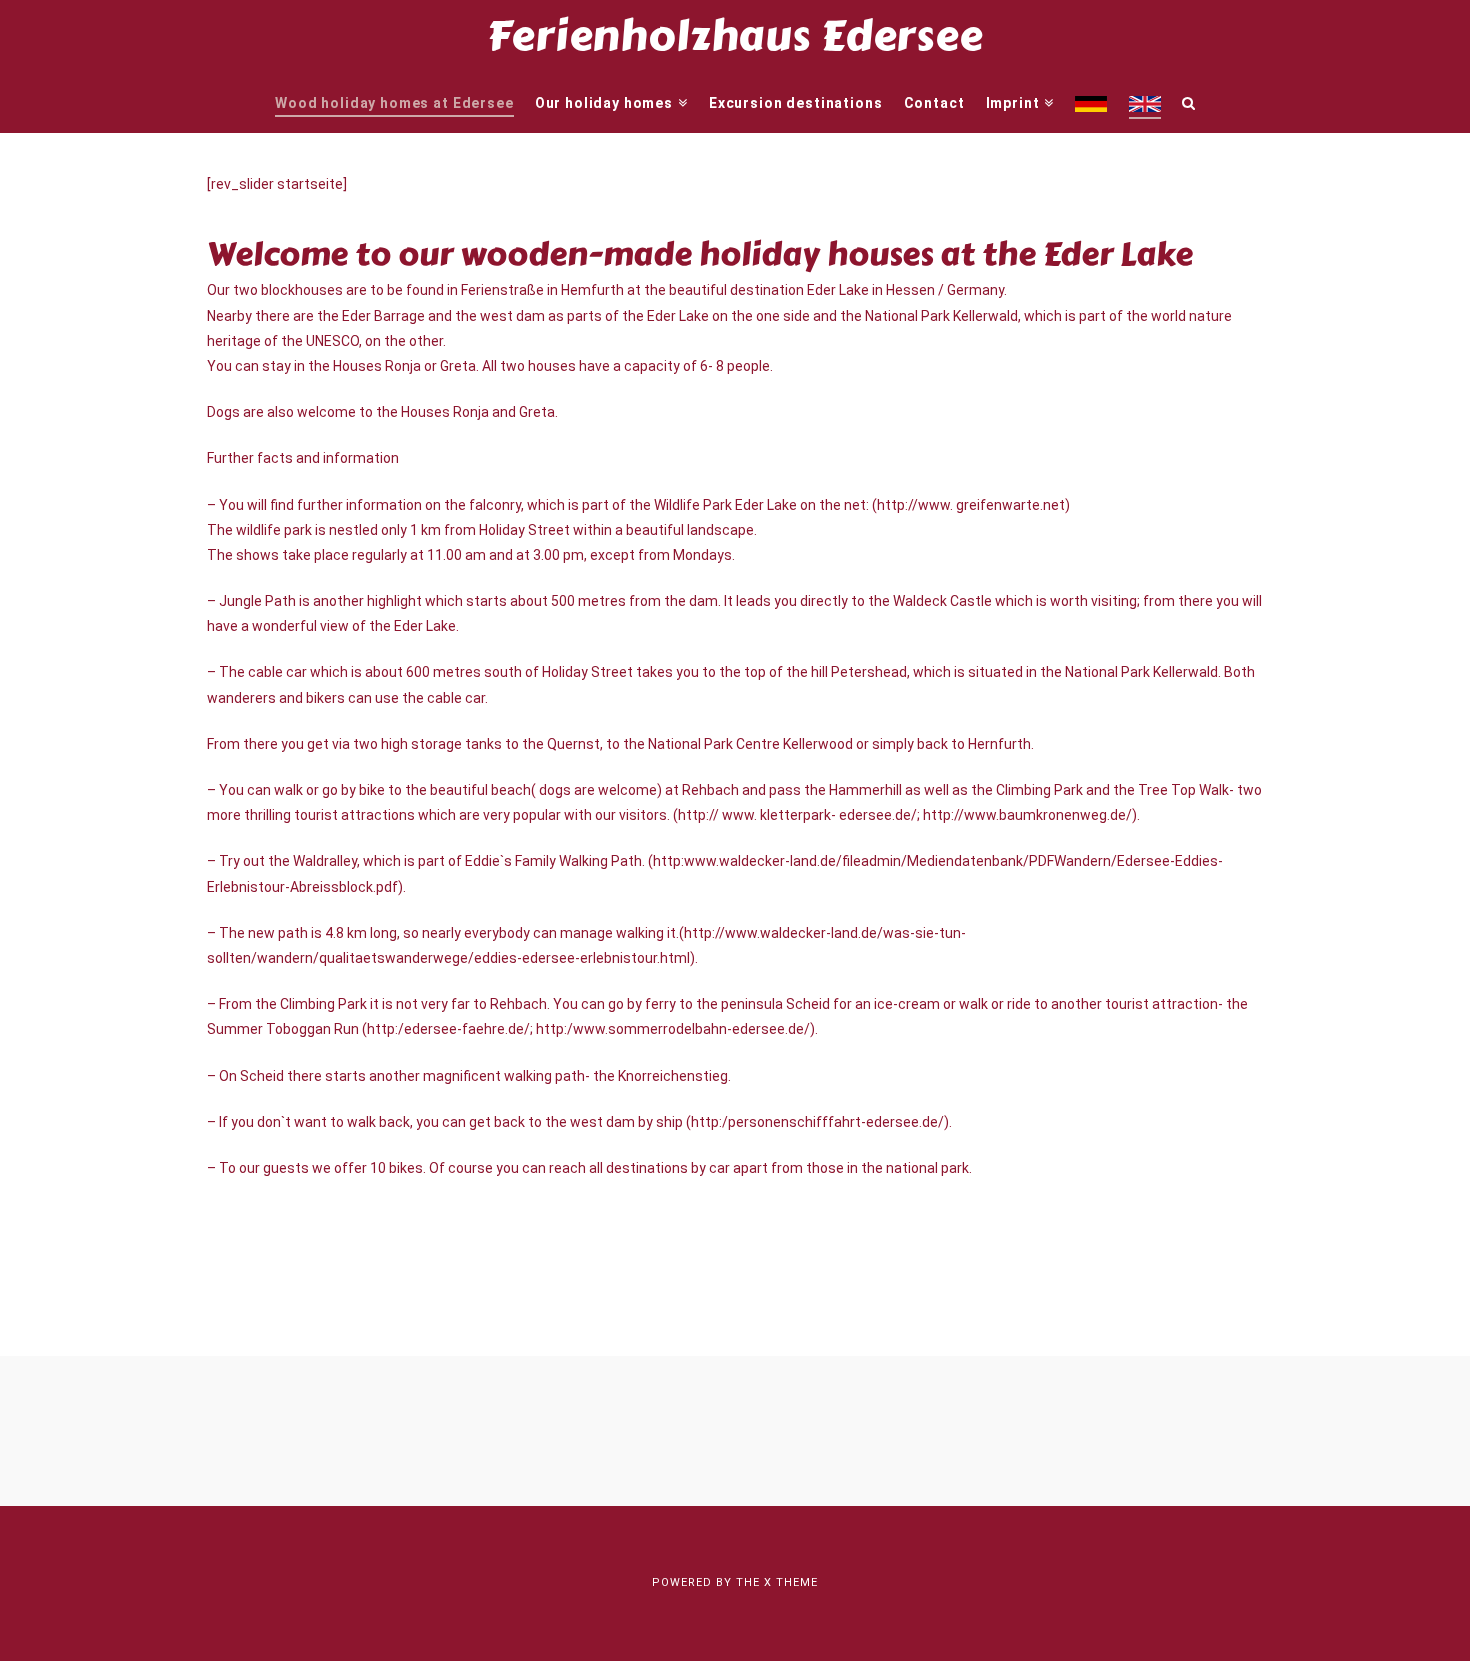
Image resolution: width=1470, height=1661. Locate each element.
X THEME (791, 1582)
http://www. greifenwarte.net (971, 505)
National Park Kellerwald (941, 316)
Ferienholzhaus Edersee (734, 36)
